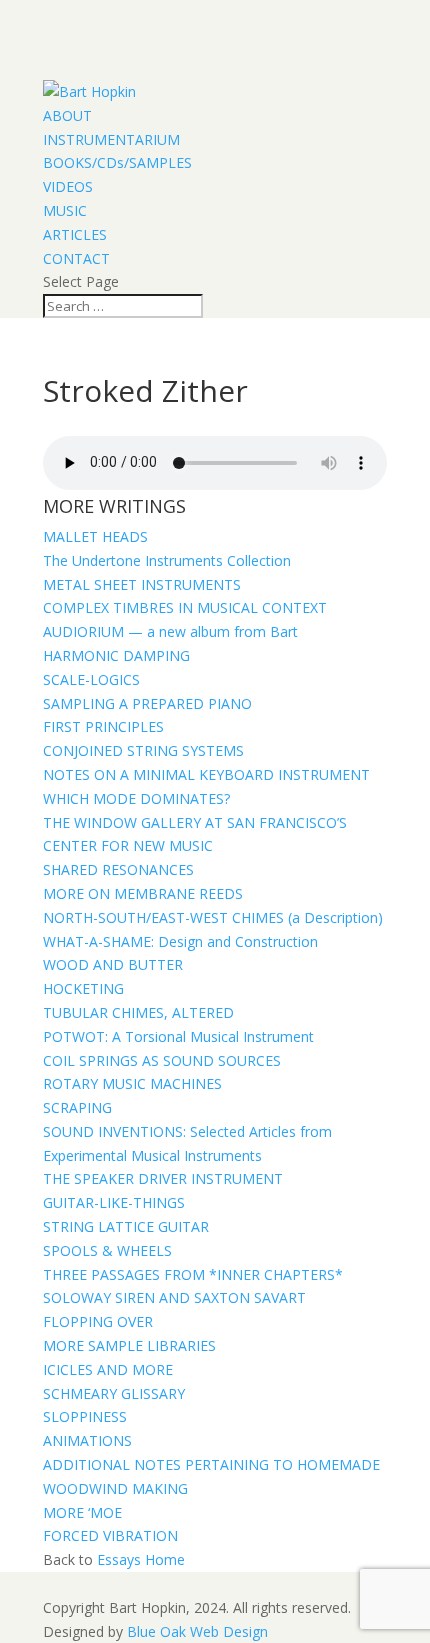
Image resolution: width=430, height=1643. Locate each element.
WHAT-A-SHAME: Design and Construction (180, 941)
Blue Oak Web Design (197, 1631)
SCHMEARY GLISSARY (114, 1393)
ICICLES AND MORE (108, 1369)
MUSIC (65, 210)
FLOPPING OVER (98, 1321)
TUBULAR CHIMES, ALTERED (138, 1012)
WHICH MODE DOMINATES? (136, 798)
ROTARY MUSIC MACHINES (132, 1083)
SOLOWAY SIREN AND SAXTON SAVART (174, 1297)
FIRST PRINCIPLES (103, 726)
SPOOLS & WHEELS (107, 1250)
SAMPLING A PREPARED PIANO (147, 703)
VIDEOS (68, 186)
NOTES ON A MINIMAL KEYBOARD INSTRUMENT (206, 774)
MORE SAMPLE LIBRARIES (129, 1345)
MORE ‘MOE (82, 1512)
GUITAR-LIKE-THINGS (114, 1202)
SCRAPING (77, 1107)
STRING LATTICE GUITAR (126, 1226)
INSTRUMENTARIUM (111, 139)
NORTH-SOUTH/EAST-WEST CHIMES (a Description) (213, 917)
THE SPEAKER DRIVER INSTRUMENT (163, 1178)
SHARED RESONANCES (118, 869)
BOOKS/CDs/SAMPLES (117, 162)
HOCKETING (83, 988)
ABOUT (67, 115)
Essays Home (141, 1559)
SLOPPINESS (85, 1416)
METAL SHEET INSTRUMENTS (142, 584)
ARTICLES (75, 234)
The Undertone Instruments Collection (167, 560)
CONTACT (76, 258)
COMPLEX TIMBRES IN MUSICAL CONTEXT (185, 607)
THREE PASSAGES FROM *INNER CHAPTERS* (193, 1274)
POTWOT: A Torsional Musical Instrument (178, 1036)
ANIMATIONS (87, 1440)
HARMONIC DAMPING (116, 655)
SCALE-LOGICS (91, 679)
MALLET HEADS (95, 536)
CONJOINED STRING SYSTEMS (143, 750)
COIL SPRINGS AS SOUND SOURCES (162, 1060)
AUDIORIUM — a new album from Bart (170, 631)
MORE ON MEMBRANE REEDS (143, 893)
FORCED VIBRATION (110, 1535)
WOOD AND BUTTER (113, 964)
